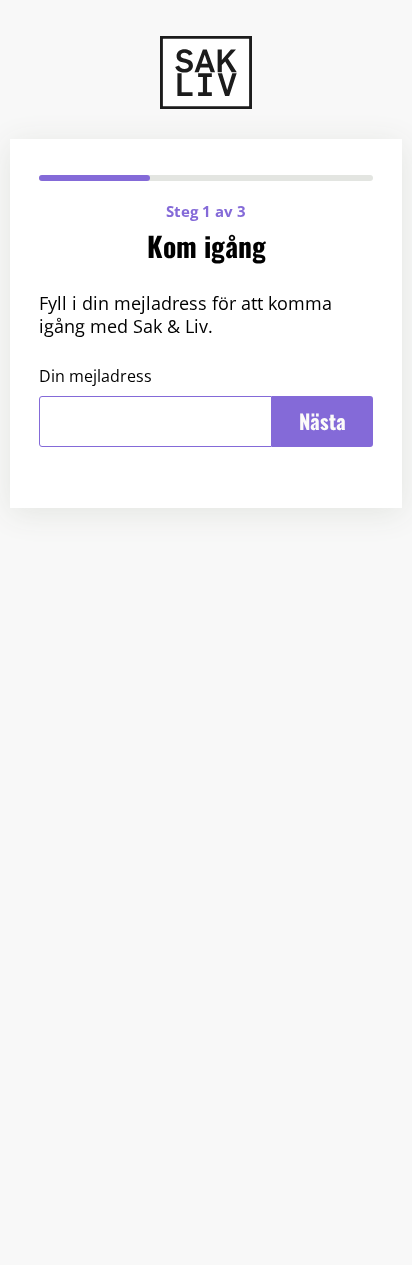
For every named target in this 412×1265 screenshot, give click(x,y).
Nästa (322, 421)
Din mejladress (95, 376)
